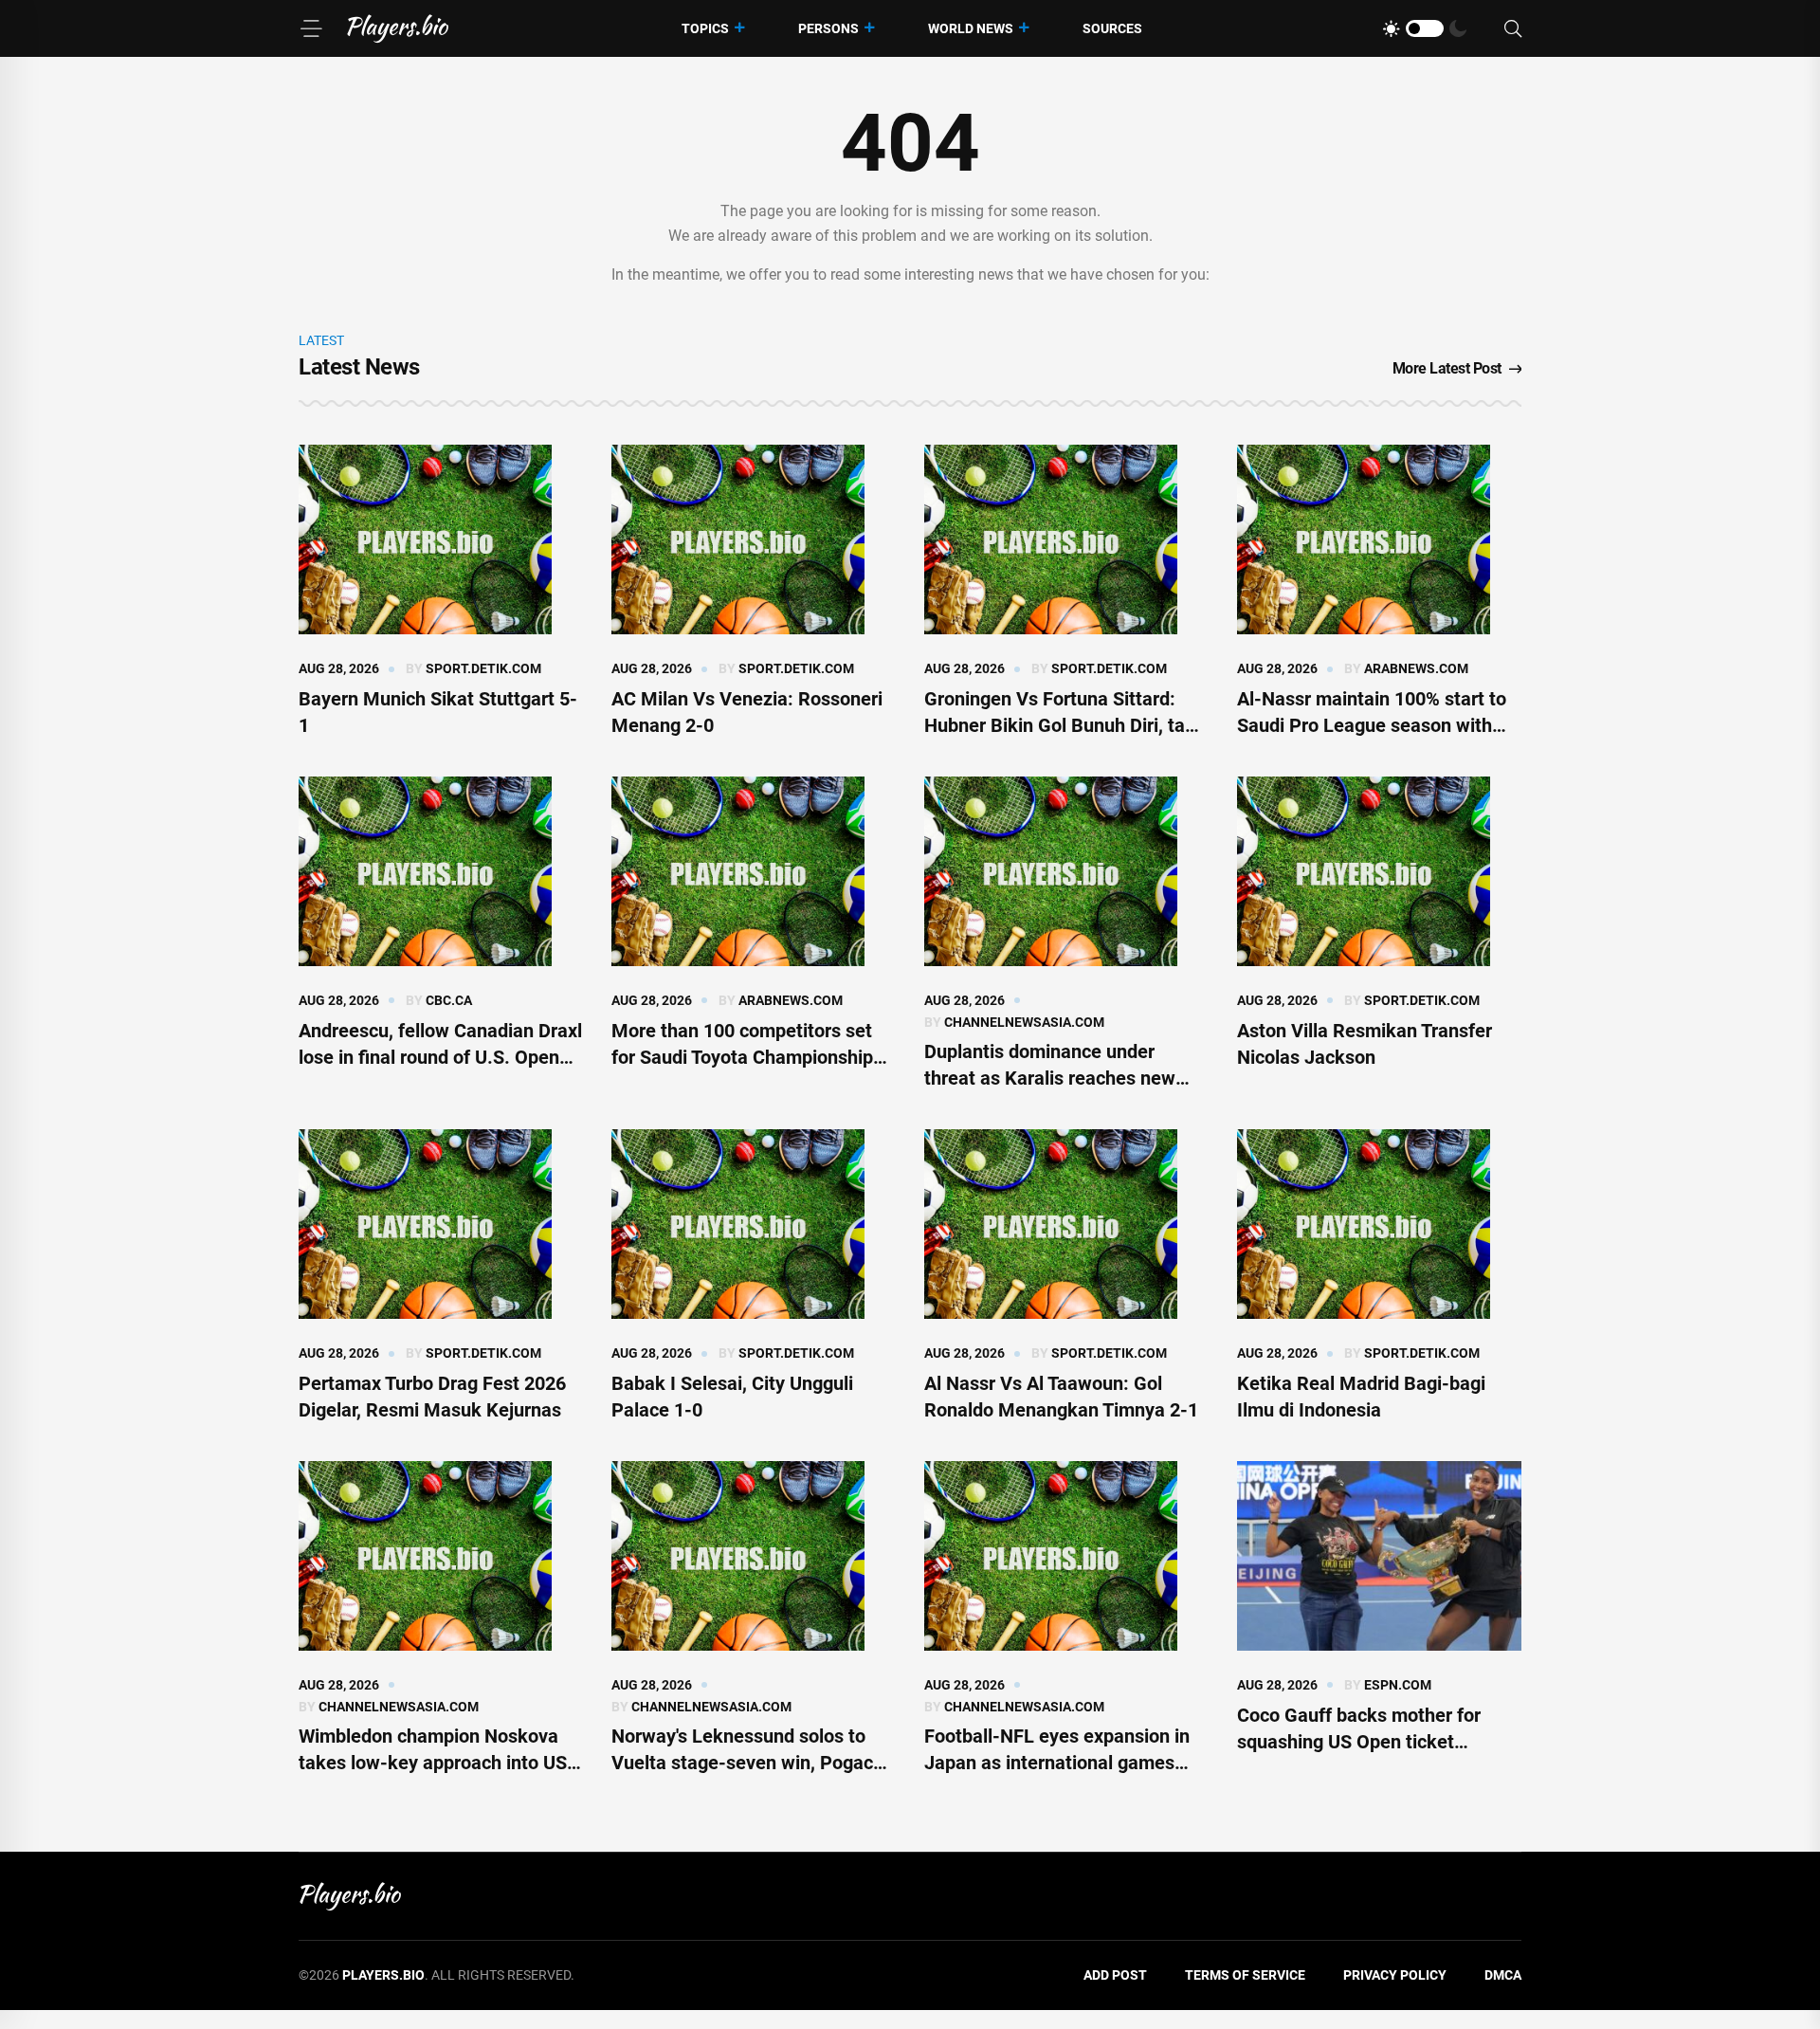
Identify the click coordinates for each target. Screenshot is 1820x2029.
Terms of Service (1245, 1975)
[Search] (1513, 29)
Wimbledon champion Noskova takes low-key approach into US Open (433, 1763)
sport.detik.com (483, 668)
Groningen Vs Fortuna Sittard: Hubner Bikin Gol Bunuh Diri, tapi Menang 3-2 (1062, 725)
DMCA (1503, 1975)
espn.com (1398, 1685)
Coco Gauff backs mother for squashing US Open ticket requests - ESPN (1359, 1742)
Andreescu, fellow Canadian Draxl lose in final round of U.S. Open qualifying (440, 1057)
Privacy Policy (1395, 1975)
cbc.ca (449, 1000)
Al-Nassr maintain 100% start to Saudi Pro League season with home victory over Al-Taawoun (1372, 725)
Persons (828, 28)
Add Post (1115, 1975)
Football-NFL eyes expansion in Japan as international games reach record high (1057, 1763)
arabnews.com (1416, 668)
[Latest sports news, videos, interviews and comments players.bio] (398, 28)
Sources (1112, 28)
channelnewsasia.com (1024, 1022)
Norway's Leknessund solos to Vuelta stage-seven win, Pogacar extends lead (751, 1763)
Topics (705, 28)
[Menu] (311, 28)
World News (971, 28)
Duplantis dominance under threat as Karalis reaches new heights (1050, 1078)
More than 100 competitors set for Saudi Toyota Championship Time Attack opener (742, 1057)
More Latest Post (1447, 368)
